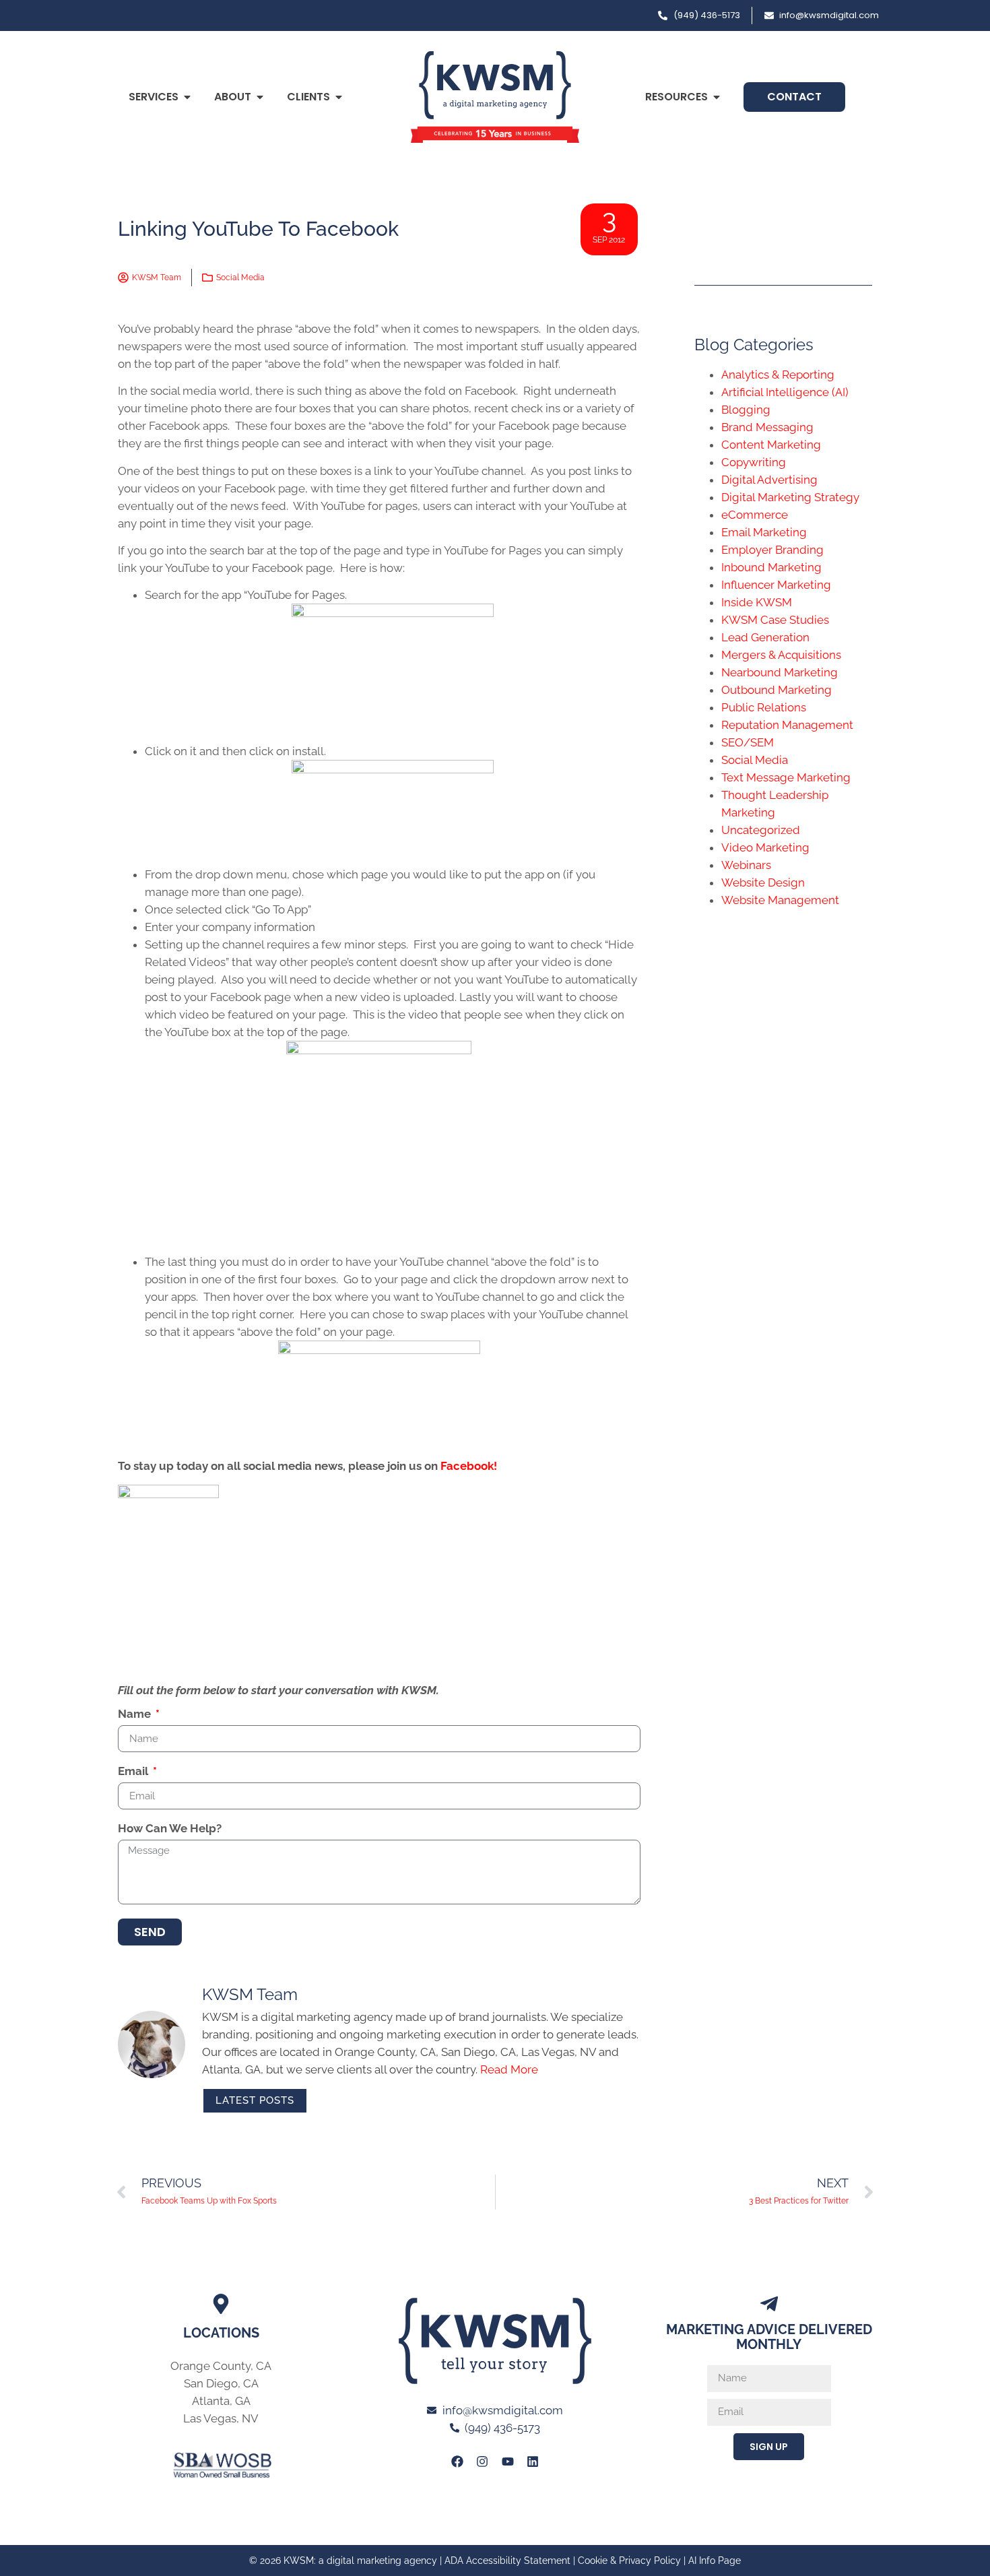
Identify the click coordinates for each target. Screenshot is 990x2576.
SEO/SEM (748, 742)
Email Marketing (764, 532)
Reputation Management (787, 725)
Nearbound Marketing (780, 672)
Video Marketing (765, 847)
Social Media (240, 278)
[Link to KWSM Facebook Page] (457, 2461)
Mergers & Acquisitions (781, 655)
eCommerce (755, 515)
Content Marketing (771, 445)
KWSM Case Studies (775, 620)
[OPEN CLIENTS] (339, 97)
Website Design (763, 882)
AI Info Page (715, 2561)
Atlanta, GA (221, 2401)
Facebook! (469, 1466)
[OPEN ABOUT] (260, 97)
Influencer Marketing (776, 585)
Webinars (746, 865)
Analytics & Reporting (778, 375)
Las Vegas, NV (221, 2418)
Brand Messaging (767, 427)
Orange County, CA (221, 2366)
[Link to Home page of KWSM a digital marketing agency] (495, 97)
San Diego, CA (221, 2383)
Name (136, 1714)
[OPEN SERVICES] (187, 97)
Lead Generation (765, 637)
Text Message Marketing (786, 777)
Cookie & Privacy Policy (629, 2561)
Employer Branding (772, 550)
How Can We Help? (170, 1829)
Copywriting (754, 462)
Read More (509, 2069)
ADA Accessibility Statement (507, 2561)
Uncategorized (761, 830)
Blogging (746, 410)
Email (134, 1772)
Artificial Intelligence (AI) (785, 392)
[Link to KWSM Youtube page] (508, 2461)
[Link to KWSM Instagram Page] (482, 2461)
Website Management (780, 900)
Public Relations (764, 707)
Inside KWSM (757, 602)
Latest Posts (255, 2100)
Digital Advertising (769, 480)
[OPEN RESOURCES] (717, 97)
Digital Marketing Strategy (790, 497)
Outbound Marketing (777, 690)
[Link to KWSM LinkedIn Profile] (533, 2461)
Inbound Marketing (771, 567)
